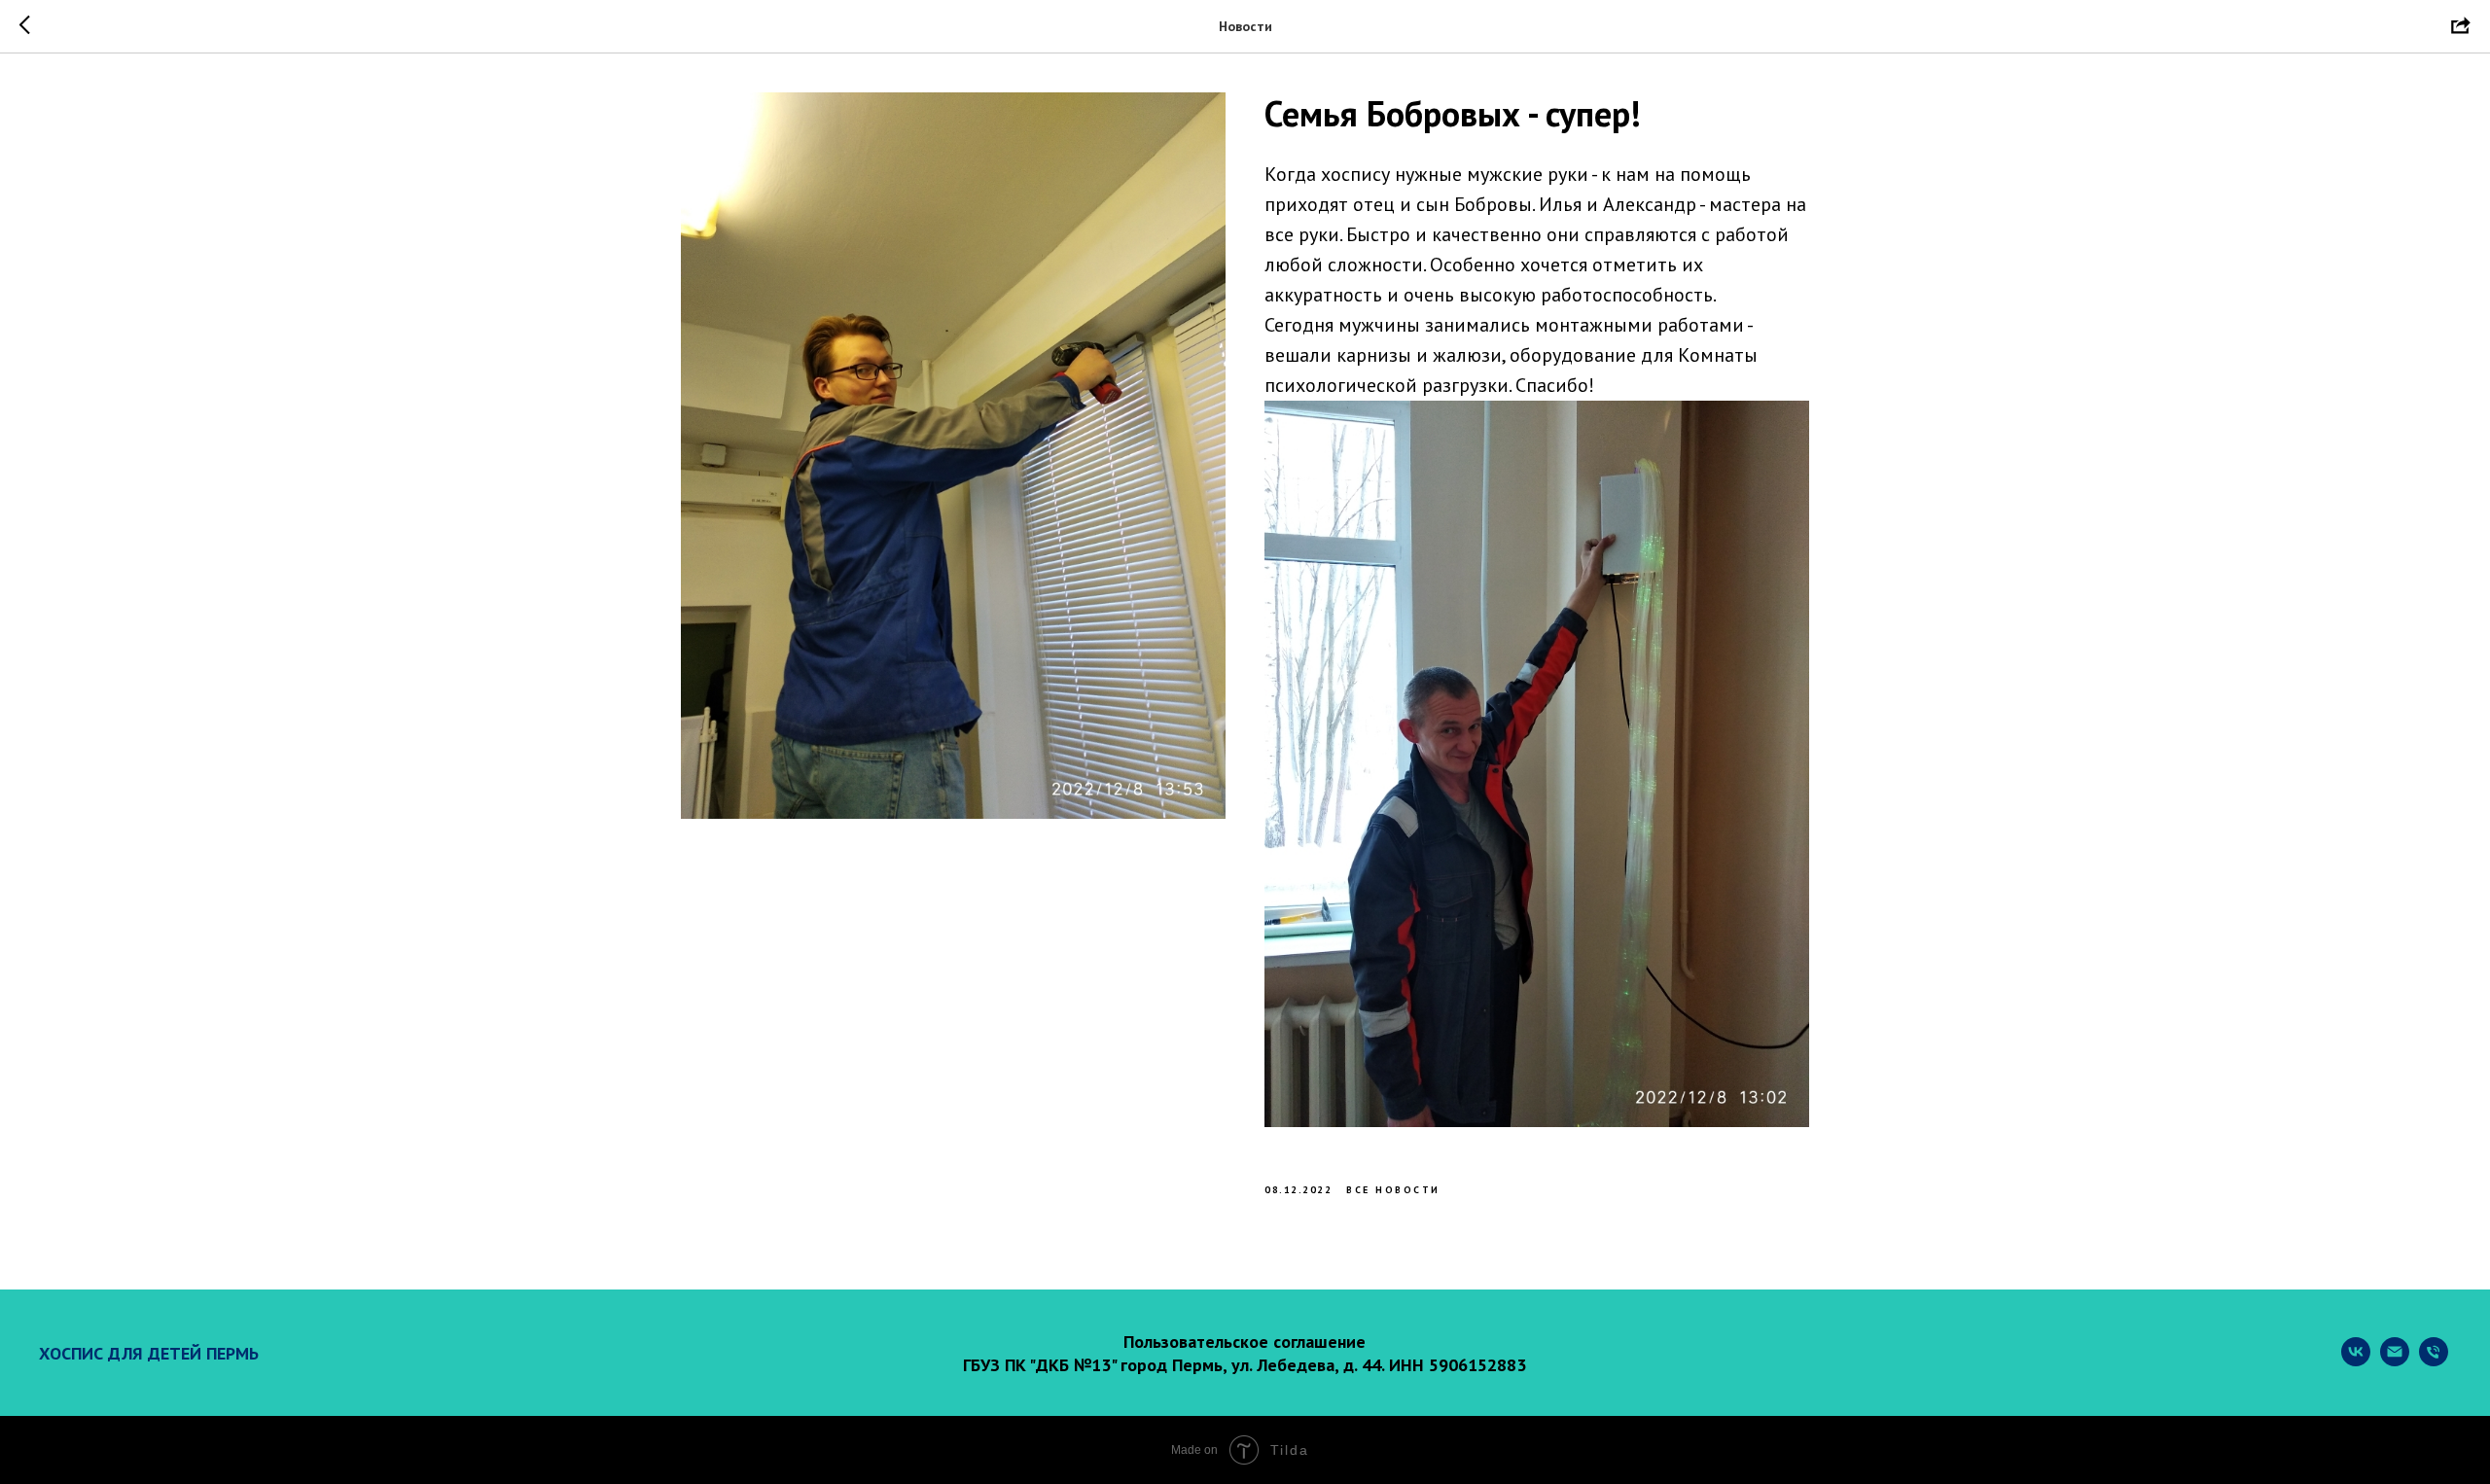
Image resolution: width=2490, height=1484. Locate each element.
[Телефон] (2434, 1361)
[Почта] (2395, 1361)
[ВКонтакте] (2356, 1361)
